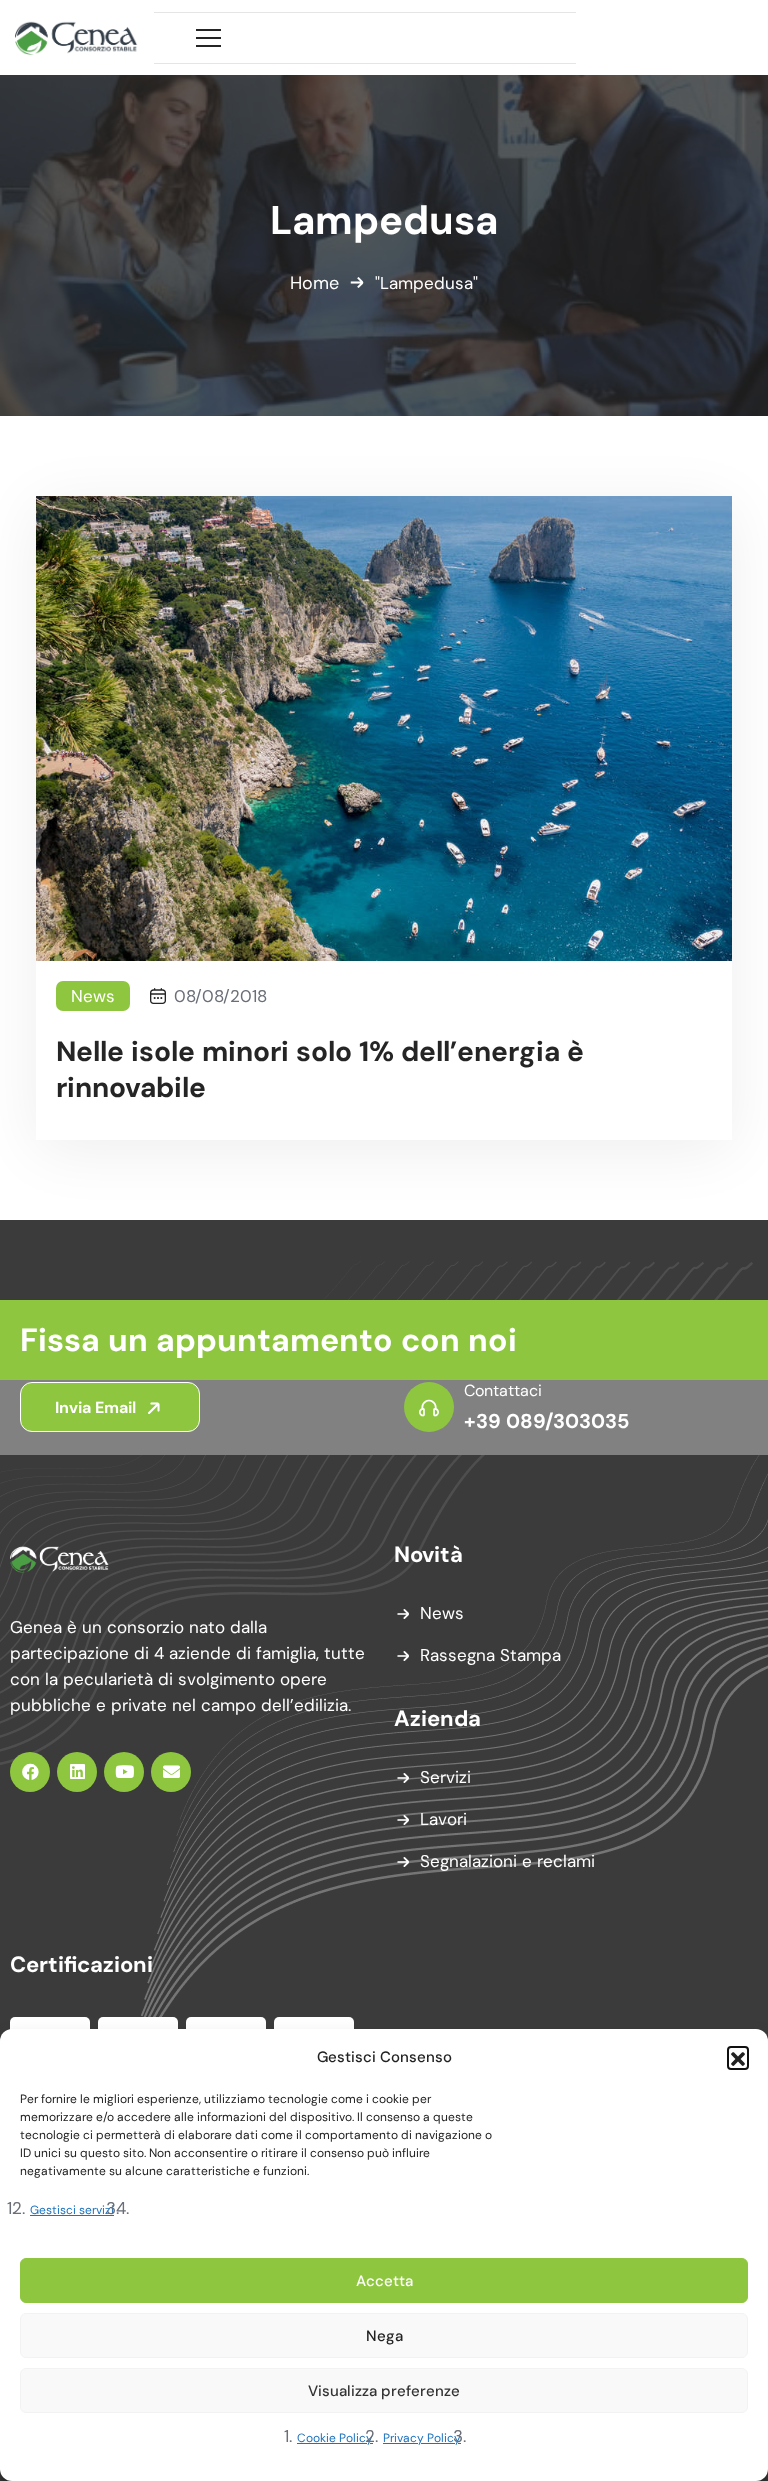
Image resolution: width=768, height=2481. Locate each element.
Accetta (384, 2281)
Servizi (445, 1777)
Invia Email (97, 1407)
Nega (384, 2336)
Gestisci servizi (72, 2210)
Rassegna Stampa (490, 1655)
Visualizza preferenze (384, 2391)
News (93, 996)
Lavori (443, 1819)
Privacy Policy (422, 2438)
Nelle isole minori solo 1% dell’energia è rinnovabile (320, 1070)
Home (314, 283)
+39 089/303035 (546, 1421)
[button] (738, 2057)
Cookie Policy (335, 2438)
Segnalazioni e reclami (507, 1861)
